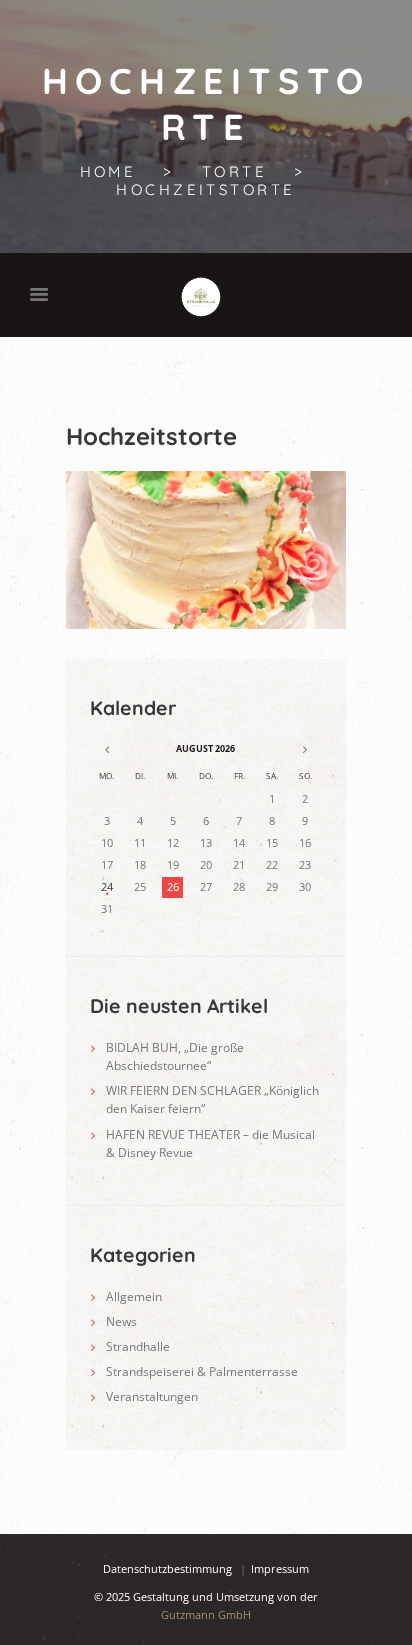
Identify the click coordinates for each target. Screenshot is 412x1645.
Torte (234, 172)
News (121, 1321)
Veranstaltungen (152, 1396)
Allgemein (134, 1296)
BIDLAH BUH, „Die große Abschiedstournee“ (175, 1056)
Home (108, 172)
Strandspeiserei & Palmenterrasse (202, 1371)
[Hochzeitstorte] (206, 550)
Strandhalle (138, 1346)
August (205, 748)
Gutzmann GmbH (206, 1615)
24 (107, 887)
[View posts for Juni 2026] (106, 749)
